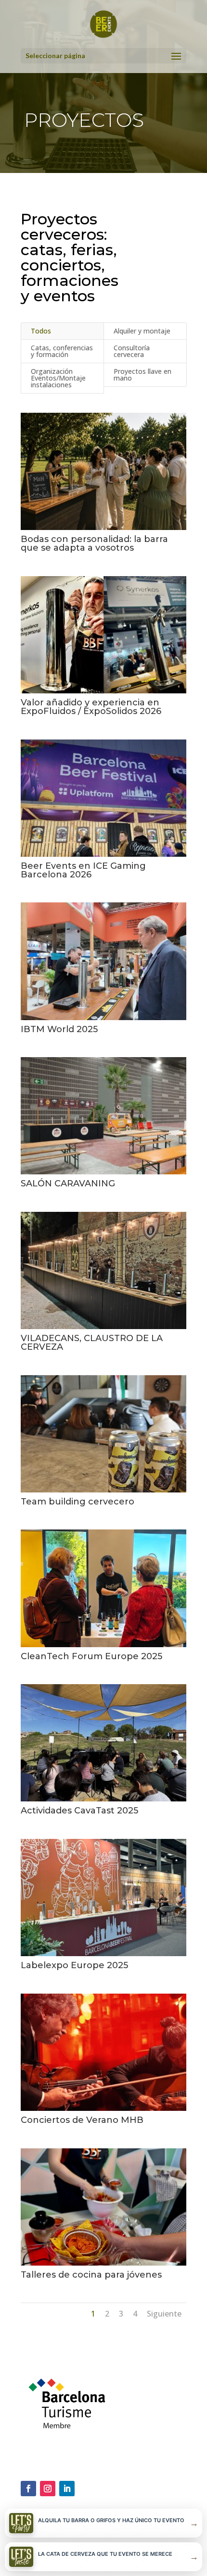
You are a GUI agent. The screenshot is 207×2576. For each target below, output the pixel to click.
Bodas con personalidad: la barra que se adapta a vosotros (94, 543)
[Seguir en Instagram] (48, 2489)
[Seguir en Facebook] (28, 2489)
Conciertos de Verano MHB (82, 2120)
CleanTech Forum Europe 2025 (91, 1656)
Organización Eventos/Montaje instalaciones (58, 378)
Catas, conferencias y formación (62, 351)
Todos (41, 331)
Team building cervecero (78, 1502)
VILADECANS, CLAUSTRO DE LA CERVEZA (92, 1343)
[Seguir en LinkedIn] (67, 2489)
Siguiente (164, 2314)
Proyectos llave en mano (142, 375)
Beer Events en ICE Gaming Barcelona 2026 (83, 870)
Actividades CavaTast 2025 (79, 1811)
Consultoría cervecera (132, 351)
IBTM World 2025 (59, 1029)
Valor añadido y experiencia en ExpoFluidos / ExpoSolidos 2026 (91, 707)
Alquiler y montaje (142, 331)
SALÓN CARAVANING (68, 1183)
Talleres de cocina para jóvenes (91, 2275)
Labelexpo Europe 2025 (74, 1965)
